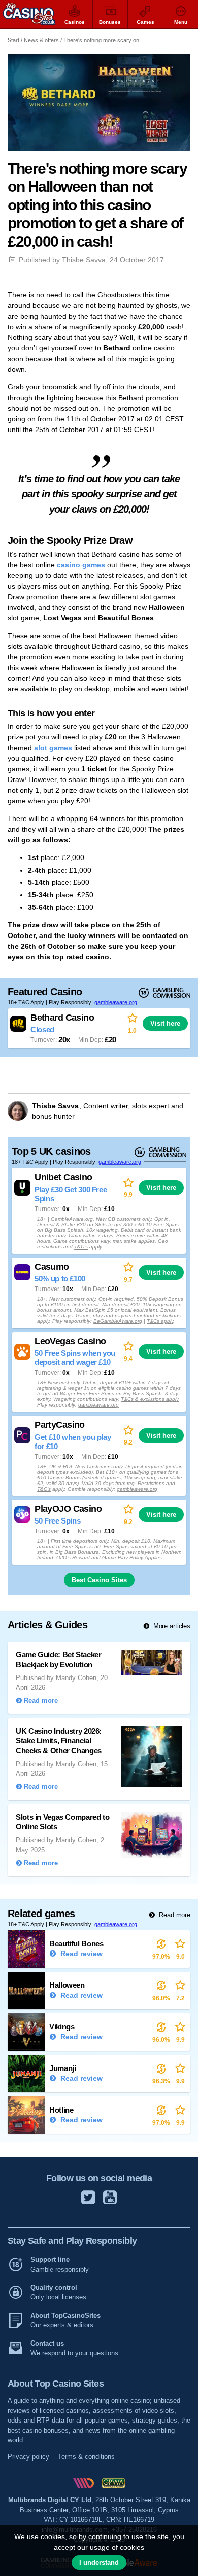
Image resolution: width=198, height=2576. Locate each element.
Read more (174, 1915)
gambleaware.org (116, 1002)
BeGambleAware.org (118, 1321)
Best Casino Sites (99, 1580)
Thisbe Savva (84, 260)
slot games (53, 748)
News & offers (41, 40)
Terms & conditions (86, 2457)
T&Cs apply (160, 1321)
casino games (81, 565)
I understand (99, 2563)
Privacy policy (28, 2457)
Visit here (165, 1023)
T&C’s (81, 1247)
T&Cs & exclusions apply (150, 1399)
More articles (171, 1626)
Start (13, 40)
